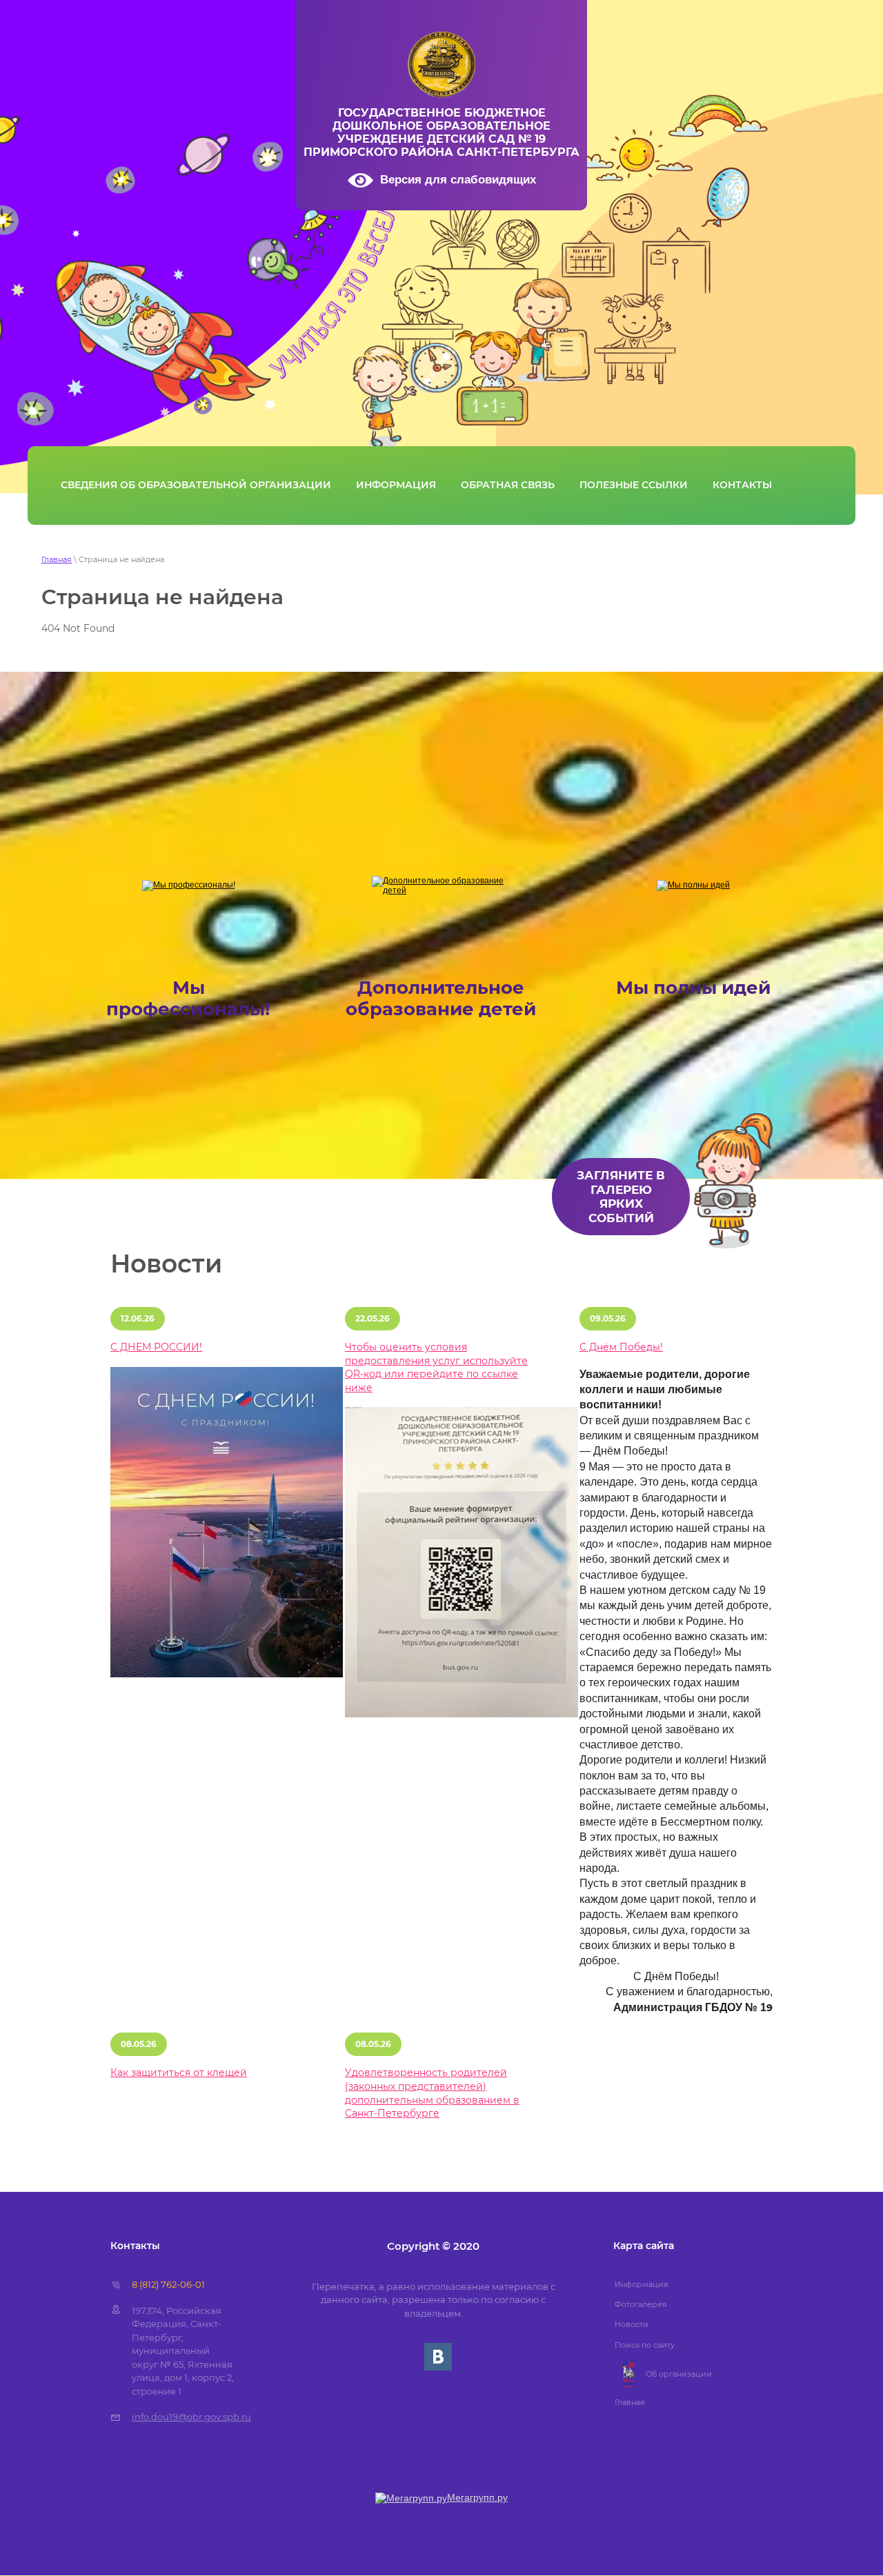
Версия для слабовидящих (458, 180)
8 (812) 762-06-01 (168, 2284)
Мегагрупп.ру (477, 2497)
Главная (57, 559)
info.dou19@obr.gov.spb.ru (191, 2417)
